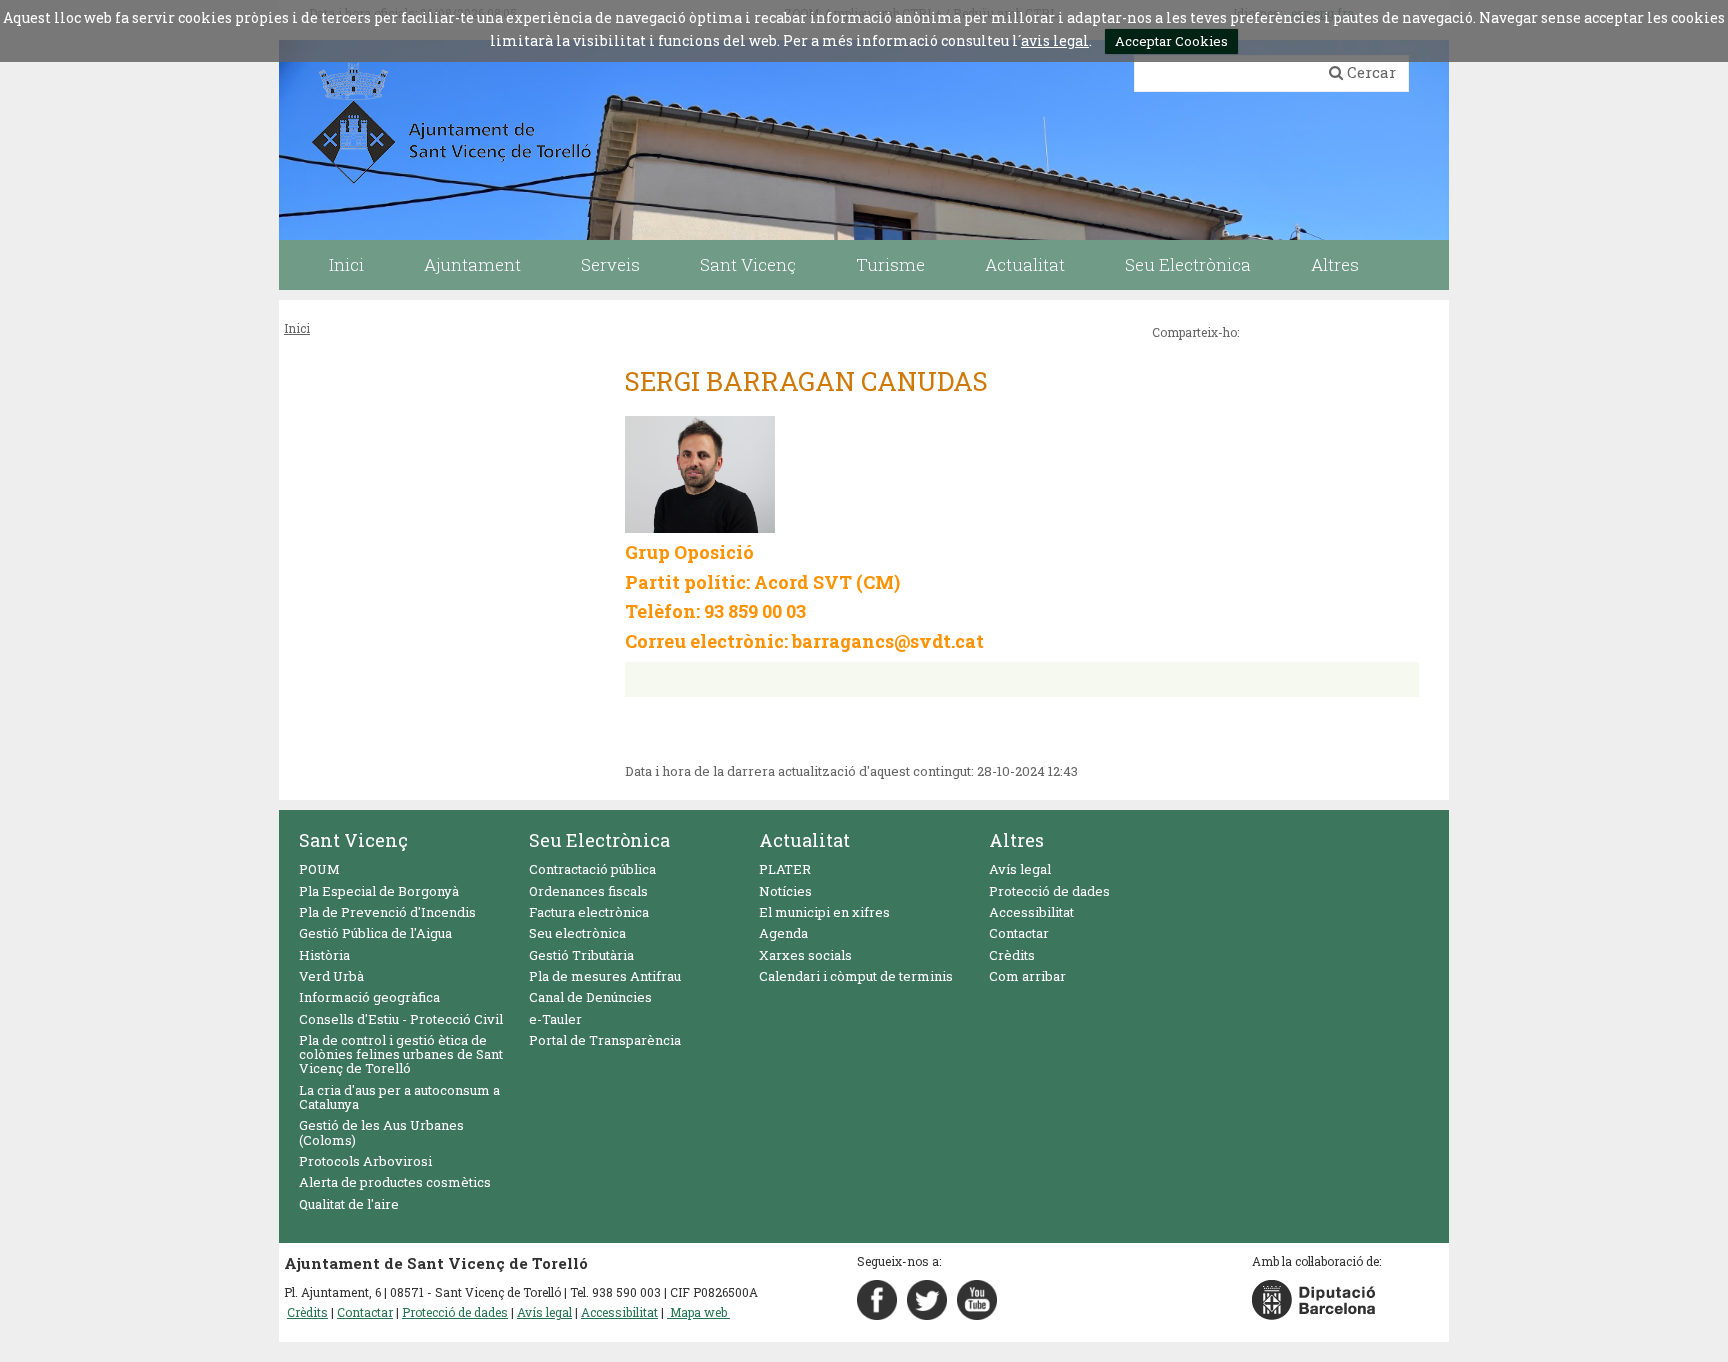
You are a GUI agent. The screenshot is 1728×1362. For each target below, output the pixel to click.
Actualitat (804, 840)
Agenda (783, 933)
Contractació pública (592, 869)
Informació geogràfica (369, 997)
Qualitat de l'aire (349, 1204)
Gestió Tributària (581, 955)
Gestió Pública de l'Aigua (375, 933)
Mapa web (698, 1312)
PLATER (785, 869)
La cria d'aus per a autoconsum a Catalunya (399, 1097)
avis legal (1055, 40)
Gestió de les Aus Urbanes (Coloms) (381, 1132)
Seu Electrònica (599, 840)
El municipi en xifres (824, 912)
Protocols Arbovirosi (365, 1161)
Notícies (785, 891)
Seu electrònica (577, 933)
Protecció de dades (1049, 891)
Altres (1016, 840)
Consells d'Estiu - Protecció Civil (401, 1019)
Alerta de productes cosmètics (395, 1182)
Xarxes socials (805, 955)
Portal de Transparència (605, 1040)
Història (324, 955)
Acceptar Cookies (1171, 41)
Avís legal (1020, 869)
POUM (319, 869)
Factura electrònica (589, 912)
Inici (297, 328)
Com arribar (1027, 976)
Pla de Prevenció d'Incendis (387, 912)
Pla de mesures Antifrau (605, 976)
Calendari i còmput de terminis (856, 976)
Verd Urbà (331, 976)
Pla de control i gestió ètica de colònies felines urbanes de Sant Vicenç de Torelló (401, 1054)
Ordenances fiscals (588, 891)
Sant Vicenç (353, 840)
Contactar (1019, 933)
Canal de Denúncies (590, 997)
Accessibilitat (1031, 912)
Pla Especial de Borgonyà (379, 891)
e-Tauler (555, 1019)
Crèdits (1012, 955)
